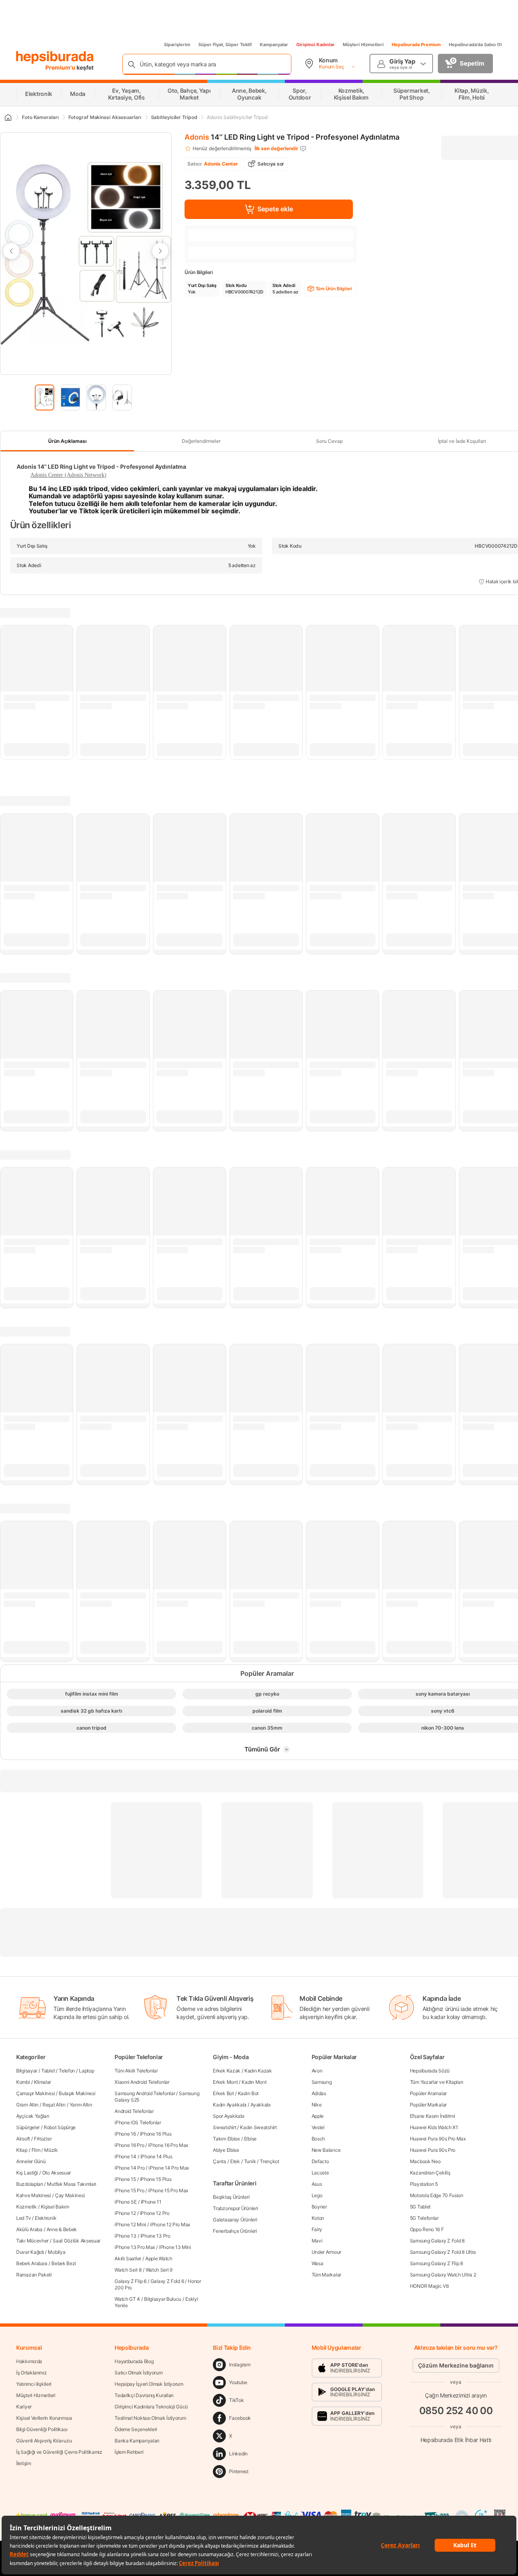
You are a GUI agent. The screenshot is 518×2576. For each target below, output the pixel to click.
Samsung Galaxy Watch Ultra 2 (443, 2275)
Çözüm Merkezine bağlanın (456, 2365)
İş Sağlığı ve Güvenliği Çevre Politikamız (59, 2452)
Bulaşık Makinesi (77, 2093)
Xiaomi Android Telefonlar (142, 2082)
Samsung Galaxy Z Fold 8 (437, 2241)
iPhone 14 (125, 2156)
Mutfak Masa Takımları (72, 2184)
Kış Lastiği (27, 2173)
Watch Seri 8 (128, 2270)
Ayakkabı (261, 2105)
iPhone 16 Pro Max (168, 2145)
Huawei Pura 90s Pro (433, 2150)
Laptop (86, 2071)
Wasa (317, 2263)
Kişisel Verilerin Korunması (44, 2418)
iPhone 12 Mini (130, 2224)
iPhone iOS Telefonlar (138, 2122)
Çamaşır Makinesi (35, 2093)
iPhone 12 (125, 2213)
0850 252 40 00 (456, 2411)
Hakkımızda (29, 2361)
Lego (317, 2195)
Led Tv (23, 2218)
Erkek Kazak (227, 2071)
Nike (317, 2105)
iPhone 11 (151, 2202)
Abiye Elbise (226, 2150)
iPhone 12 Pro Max (170, 2224)
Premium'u (61, 67)
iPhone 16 (125, 2134)
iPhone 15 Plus (156, 2179)
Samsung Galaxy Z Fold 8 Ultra (443, 2252)
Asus (317, 2184)
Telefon (67, 2071)
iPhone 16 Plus (156, 2134)
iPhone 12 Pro (155, 2213)
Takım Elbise (226, 2139)
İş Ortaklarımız (32, 2373)
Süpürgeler (28, 2127)
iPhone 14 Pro (129, 2168)
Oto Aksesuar (56, 2173)
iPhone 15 (125, 2179)
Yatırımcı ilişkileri (34, 2384)
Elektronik (46, 2218)
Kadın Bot (248, 2093)
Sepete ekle (275, 209)
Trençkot (270, 2161)
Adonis (197, 137)
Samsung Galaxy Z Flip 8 (436, 2263)
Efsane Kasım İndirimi (433, 2116)
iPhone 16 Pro (129, 2145)
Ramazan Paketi (34, 2275)
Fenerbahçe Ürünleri (235, 2231)
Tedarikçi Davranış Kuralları (144, 2395)
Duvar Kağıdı (30, 2252)
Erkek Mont (225, 2082)
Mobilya (56, 2252)
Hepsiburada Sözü (430, 2071)
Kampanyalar (274, 45)
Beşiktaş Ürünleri (231, 2197)
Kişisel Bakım (55, 2207)
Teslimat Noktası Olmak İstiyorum (150, 2418)
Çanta (220, 2161)
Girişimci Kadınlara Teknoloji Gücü (151, 2407)
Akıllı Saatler (128, 2258)
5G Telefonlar (424, 2218)
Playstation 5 (424, 2184)
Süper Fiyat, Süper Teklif (225, 45)
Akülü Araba (29, 2229)
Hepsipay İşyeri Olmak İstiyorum (149, 2384)
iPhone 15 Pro (129, 2190)
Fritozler (43, 2139)
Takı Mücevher (32, 2241)
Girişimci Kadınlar (315, 45)
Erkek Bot (223, 2093)
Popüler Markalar (428, 2105)
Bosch (318, 2139)
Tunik (250, 2161)
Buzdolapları (30, 2184)
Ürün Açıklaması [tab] (67, 441)
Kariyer (24, 2407)
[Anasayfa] (8, 117)
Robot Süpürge (60, 2127)
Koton (318, 2218)
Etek (235, 2161)
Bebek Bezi (64, 2263)
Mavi (317, 2241)
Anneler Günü (31, 2161)
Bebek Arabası (32, 2263)
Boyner (319, 2207)
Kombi (23, 2082)
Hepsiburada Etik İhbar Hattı (456, 2440)
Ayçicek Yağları (33, 2116)
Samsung (322, 2082)
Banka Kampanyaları (137, 2441)
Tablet (48, 2071)
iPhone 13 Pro (155, 2236)
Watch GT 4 (127, 2299)
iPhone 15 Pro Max (168, 2190)
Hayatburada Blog (134, 2361)
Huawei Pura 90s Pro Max (438, 2139)
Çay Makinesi (70, 2195)
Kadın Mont (254, 2082)
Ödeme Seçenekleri (136, 2429)
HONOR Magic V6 (429, 2286)
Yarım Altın (81, 2105)
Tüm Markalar (326, 2275)
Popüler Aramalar (428, 2093)
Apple (318, 2116)
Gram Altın (27, 2105)
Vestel (318, 2127)
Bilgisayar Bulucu (163, 2299)
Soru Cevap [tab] (329, 441)
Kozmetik (27, 2207)
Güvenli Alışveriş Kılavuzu (44, 2441)
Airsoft (23, 2139)
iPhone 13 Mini (175, 2247)
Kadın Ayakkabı (230, 2105)
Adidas (319, 2093)
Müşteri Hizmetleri (363, 45)
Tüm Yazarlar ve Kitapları (437, 2082)
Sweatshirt (224, 2127)
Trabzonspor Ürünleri (235, 2208)
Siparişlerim (177, 45)
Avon (317, 2071)
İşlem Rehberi (129, 2452)
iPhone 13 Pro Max (135, 2247)
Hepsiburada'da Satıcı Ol (475, 45)
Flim (36, 2150)
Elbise (250, 2139)
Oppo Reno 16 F (427, 2229)
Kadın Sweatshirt (258, 2127)
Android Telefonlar (134, 2111)
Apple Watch (159, 2258)
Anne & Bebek (62, 2229)
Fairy (317, 2229)
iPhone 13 (125, 2236)
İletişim (24, 2463)
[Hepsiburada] (55, 57)
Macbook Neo (425, 2161)
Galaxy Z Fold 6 (167, 2281)
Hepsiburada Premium (416, 45)
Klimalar (43, 2082)
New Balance (326, 2150)
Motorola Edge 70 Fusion (437, 2195)
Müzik (51, 2150)
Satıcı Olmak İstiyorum (138, 2373)
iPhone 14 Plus (156, 2156)
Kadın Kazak (258, 2071)
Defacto (320, 2161)
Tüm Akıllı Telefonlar (136, 2071)
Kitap (22, 2150)
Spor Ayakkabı (228, 2116)
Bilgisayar (27, 2071)
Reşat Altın (54, 2105)
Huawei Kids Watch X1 (434, 2127)
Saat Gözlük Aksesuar (76, 2241)
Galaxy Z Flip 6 (131, 2281)
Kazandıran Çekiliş (430, 2173)
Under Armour (326, 2252)
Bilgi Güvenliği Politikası (42, 2429)
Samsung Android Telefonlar (145, 2093)
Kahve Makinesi (34, 2195)
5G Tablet (420, 2207)
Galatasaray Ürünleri (235, 2220)
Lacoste (320, 2173)
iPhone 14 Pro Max (169, 2168)
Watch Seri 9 (159, 2270)
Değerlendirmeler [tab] (201, 441)
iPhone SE (125, 2202)
